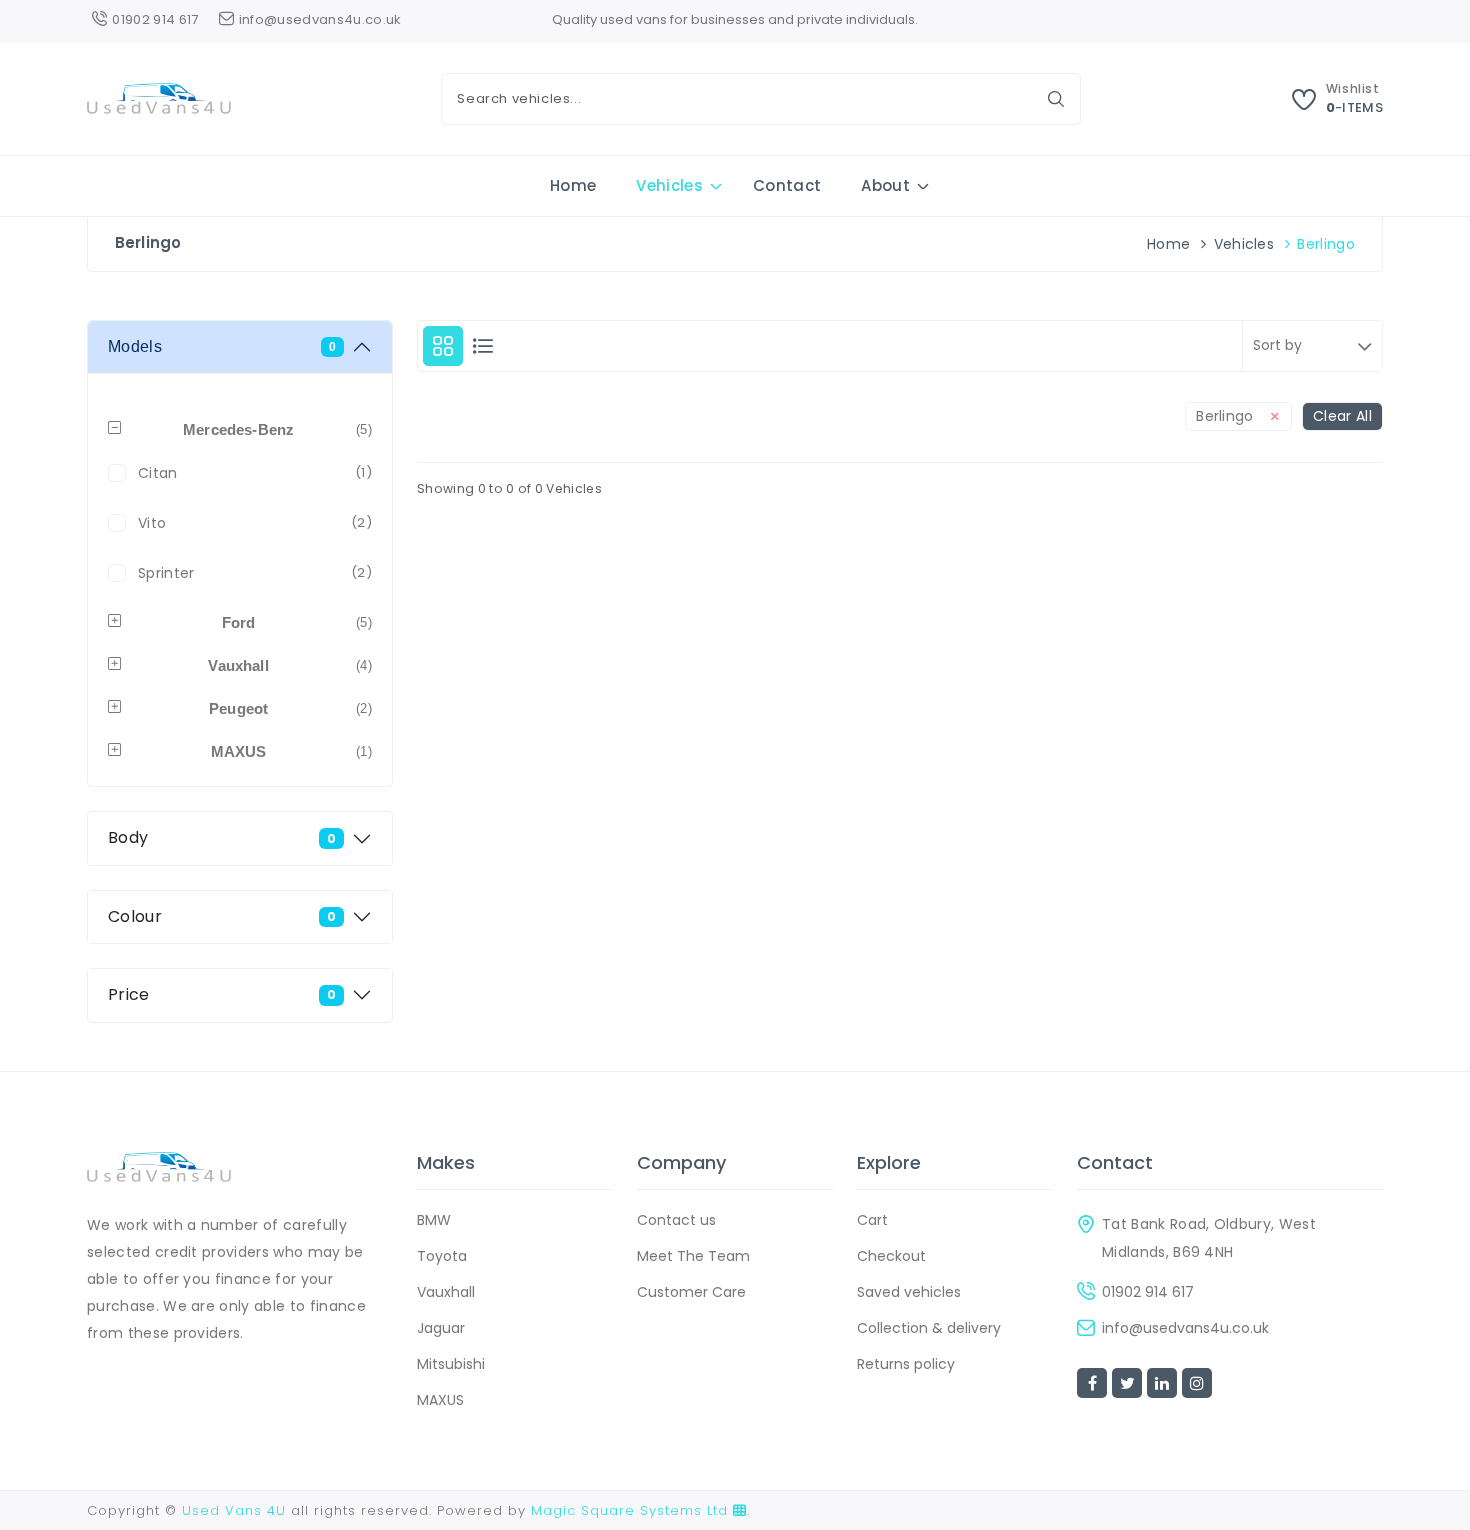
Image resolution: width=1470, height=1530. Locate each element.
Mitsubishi (451, 1364)
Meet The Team (693, 1256)
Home (573, 185)
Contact (787, 185)
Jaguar (441, 1328)
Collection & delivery (929, 1328)
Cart (872, 1220)
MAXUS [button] (291, 751)
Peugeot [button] (290, 708)
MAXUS (440, 1400)
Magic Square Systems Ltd (632, 1510)
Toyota (442, 1256)
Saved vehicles (909, 1292)
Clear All (1342, 416)
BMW (434, 1220)
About (885, 185)
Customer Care (691, 1292)
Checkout (891, 1256)
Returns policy (906, 1364)
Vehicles (669, 185)
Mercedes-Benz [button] (277, 429)
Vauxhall (446, 1292)
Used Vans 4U (234, 1510)
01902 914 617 (1148, 1292)
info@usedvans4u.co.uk (1185, 1328)
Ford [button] (297, 622)
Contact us (676, 1220)
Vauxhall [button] (290, 665)
